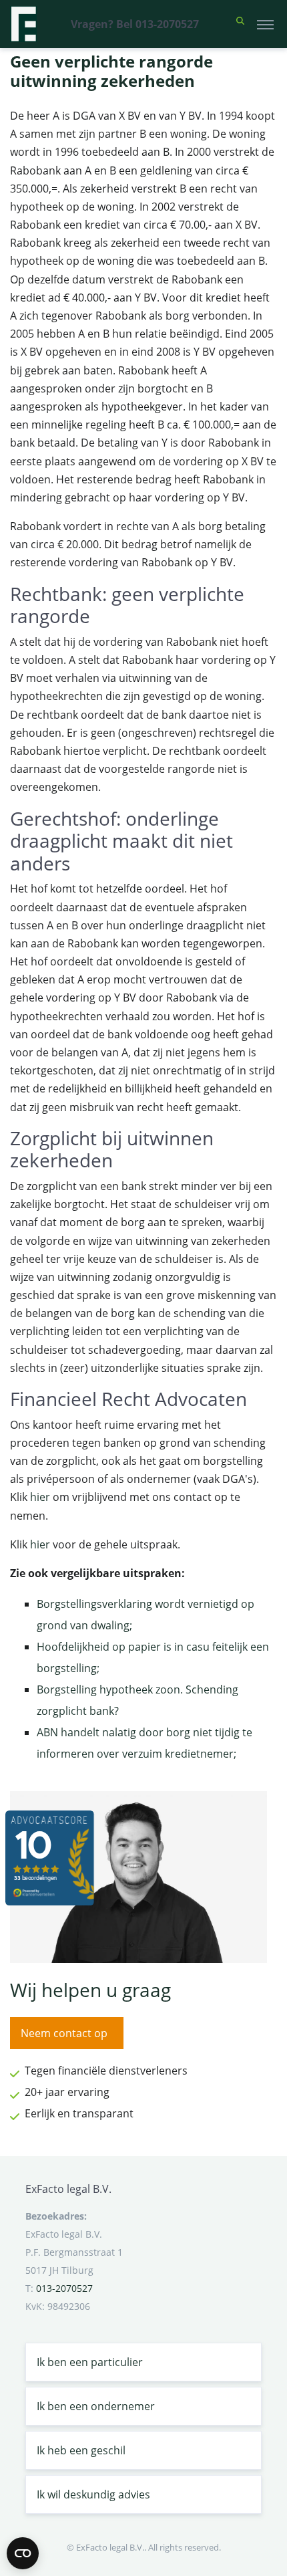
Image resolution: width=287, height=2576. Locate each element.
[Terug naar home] (23, 24)
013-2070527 (64, 2288)
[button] (240, 24)
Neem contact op (64, 2033)
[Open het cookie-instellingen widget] (23, 2553)
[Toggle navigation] (265, 24)
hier (40, 1497)
